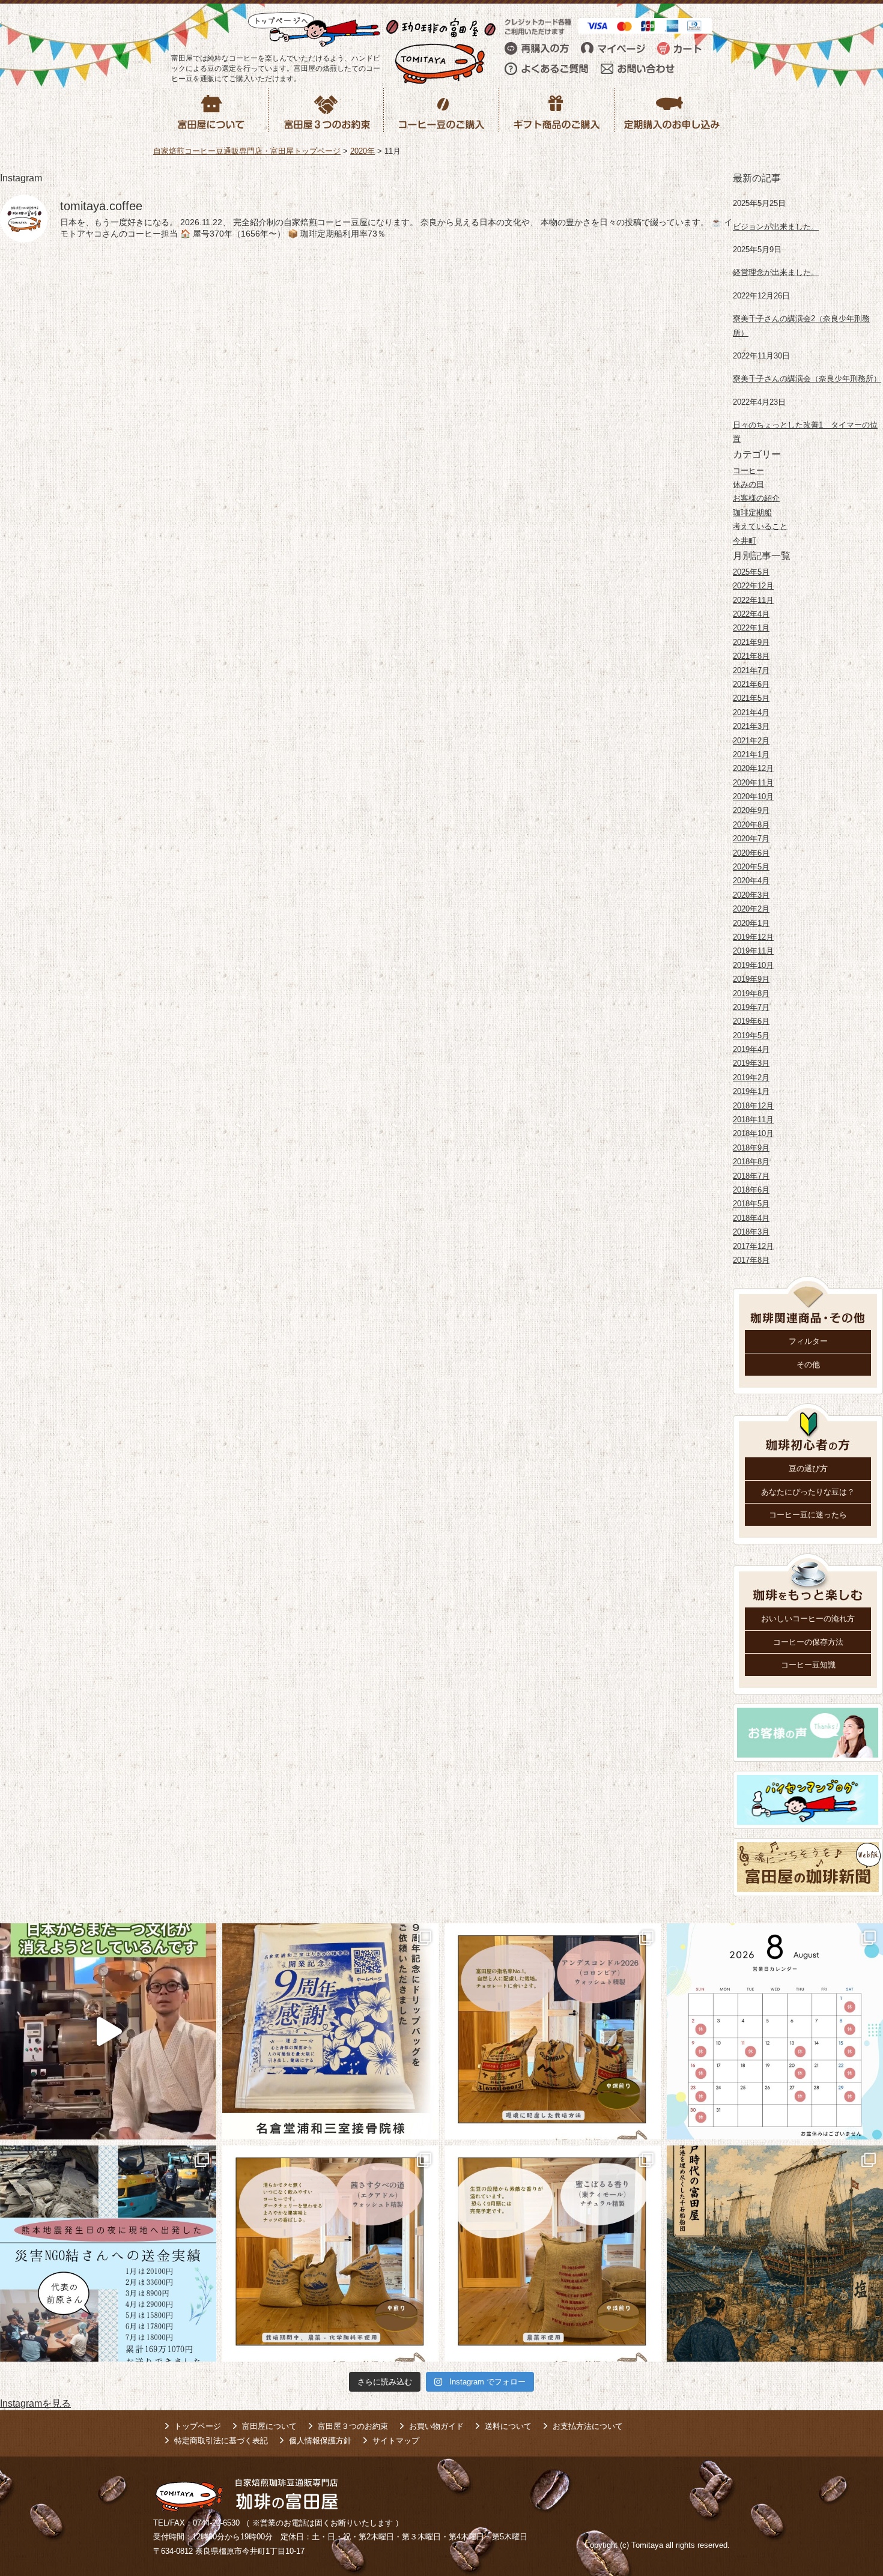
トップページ (198, 2426)
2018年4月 (751, 1218)
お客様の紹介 (756, 498)
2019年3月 (751, 1063)
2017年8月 (751, 1260)
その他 (808, 1365)
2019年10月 (753, 965)
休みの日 (748, 484)
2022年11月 (753, 600)
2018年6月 (751, 1190)
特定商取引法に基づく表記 (221, 2441)
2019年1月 (751, 1091)
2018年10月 (753, 1133)
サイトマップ (396, 2441)
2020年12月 (753, 768)
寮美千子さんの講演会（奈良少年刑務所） (807, 379)
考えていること (760, 526)
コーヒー (748, 470)
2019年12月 (753, 937)
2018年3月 (751, 1232)
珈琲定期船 (752, 512)
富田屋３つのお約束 (353, 2426)
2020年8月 (751, 825)
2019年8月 (751, 993)
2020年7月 (751, 839)
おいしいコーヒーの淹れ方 (808, 1619)
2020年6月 (751, 853)
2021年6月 (751, 684)
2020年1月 (751, 923)
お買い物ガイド (436, 2426)
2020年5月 (751, 867)
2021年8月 (751, 656)
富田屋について (269, 2426)
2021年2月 (751, 741)
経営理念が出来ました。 (776, 272)
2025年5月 (751, 572)
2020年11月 (753, 783)
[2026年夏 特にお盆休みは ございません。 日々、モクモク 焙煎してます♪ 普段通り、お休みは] (775, 2031)
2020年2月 (751, 909)
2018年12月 (753, 1106)
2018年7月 (751, 1176)
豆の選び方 (808, 1468)
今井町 (745, 541)
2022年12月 (753, 586)
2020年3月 (751, 895)
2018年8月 (751, 1162)
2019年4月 (751, 1049)
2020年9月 (751, 810)
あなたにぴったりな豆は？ (808, 1492)
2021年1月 (751, 754)
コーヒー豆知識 (808, 1665)
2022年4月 (751, 614)
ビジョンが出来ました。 (776, 227)
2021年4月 (751, 712)
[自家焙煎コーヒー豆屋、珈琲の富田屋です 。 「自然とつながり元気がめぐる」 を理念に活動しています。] (553, 2031)
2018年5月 (751, 1204)
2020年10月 (753, 797)
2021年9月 (751, 642)
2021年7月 (751, 670)
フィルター (808, 1341)
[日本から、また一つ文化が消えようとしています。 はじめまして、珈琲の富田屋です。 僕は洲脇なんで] (108, 2031)
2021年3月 (751, 726)
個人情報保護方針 (320, 2441)
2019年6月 (751, 1021)
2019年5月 (751, 1036)
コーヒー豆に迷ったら (808, 1515)
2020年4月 (751, 881)
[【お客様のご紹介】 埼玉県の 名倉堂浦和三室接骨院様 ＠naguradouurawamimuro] (330, 2031)
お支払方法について (588, 2426)
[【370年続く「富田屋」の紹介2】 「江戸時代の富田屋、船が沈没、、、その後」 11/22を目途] (775, 2254)
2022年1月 (751, 628)
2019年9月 (751, 979)
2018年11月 (753, 1120)
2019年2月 (751, 1078)
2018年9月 (751, 1148)
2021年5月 (751, 698)
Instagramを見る (35, 2403)
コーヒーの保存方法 (808, 1642)
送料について (508, 2426)
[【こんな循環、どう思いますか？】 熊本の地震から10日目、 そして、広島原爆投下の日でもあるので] (108, 2254)
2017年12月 (753, 1246)
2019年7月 (751, 1007)
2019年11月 (753, 951)
